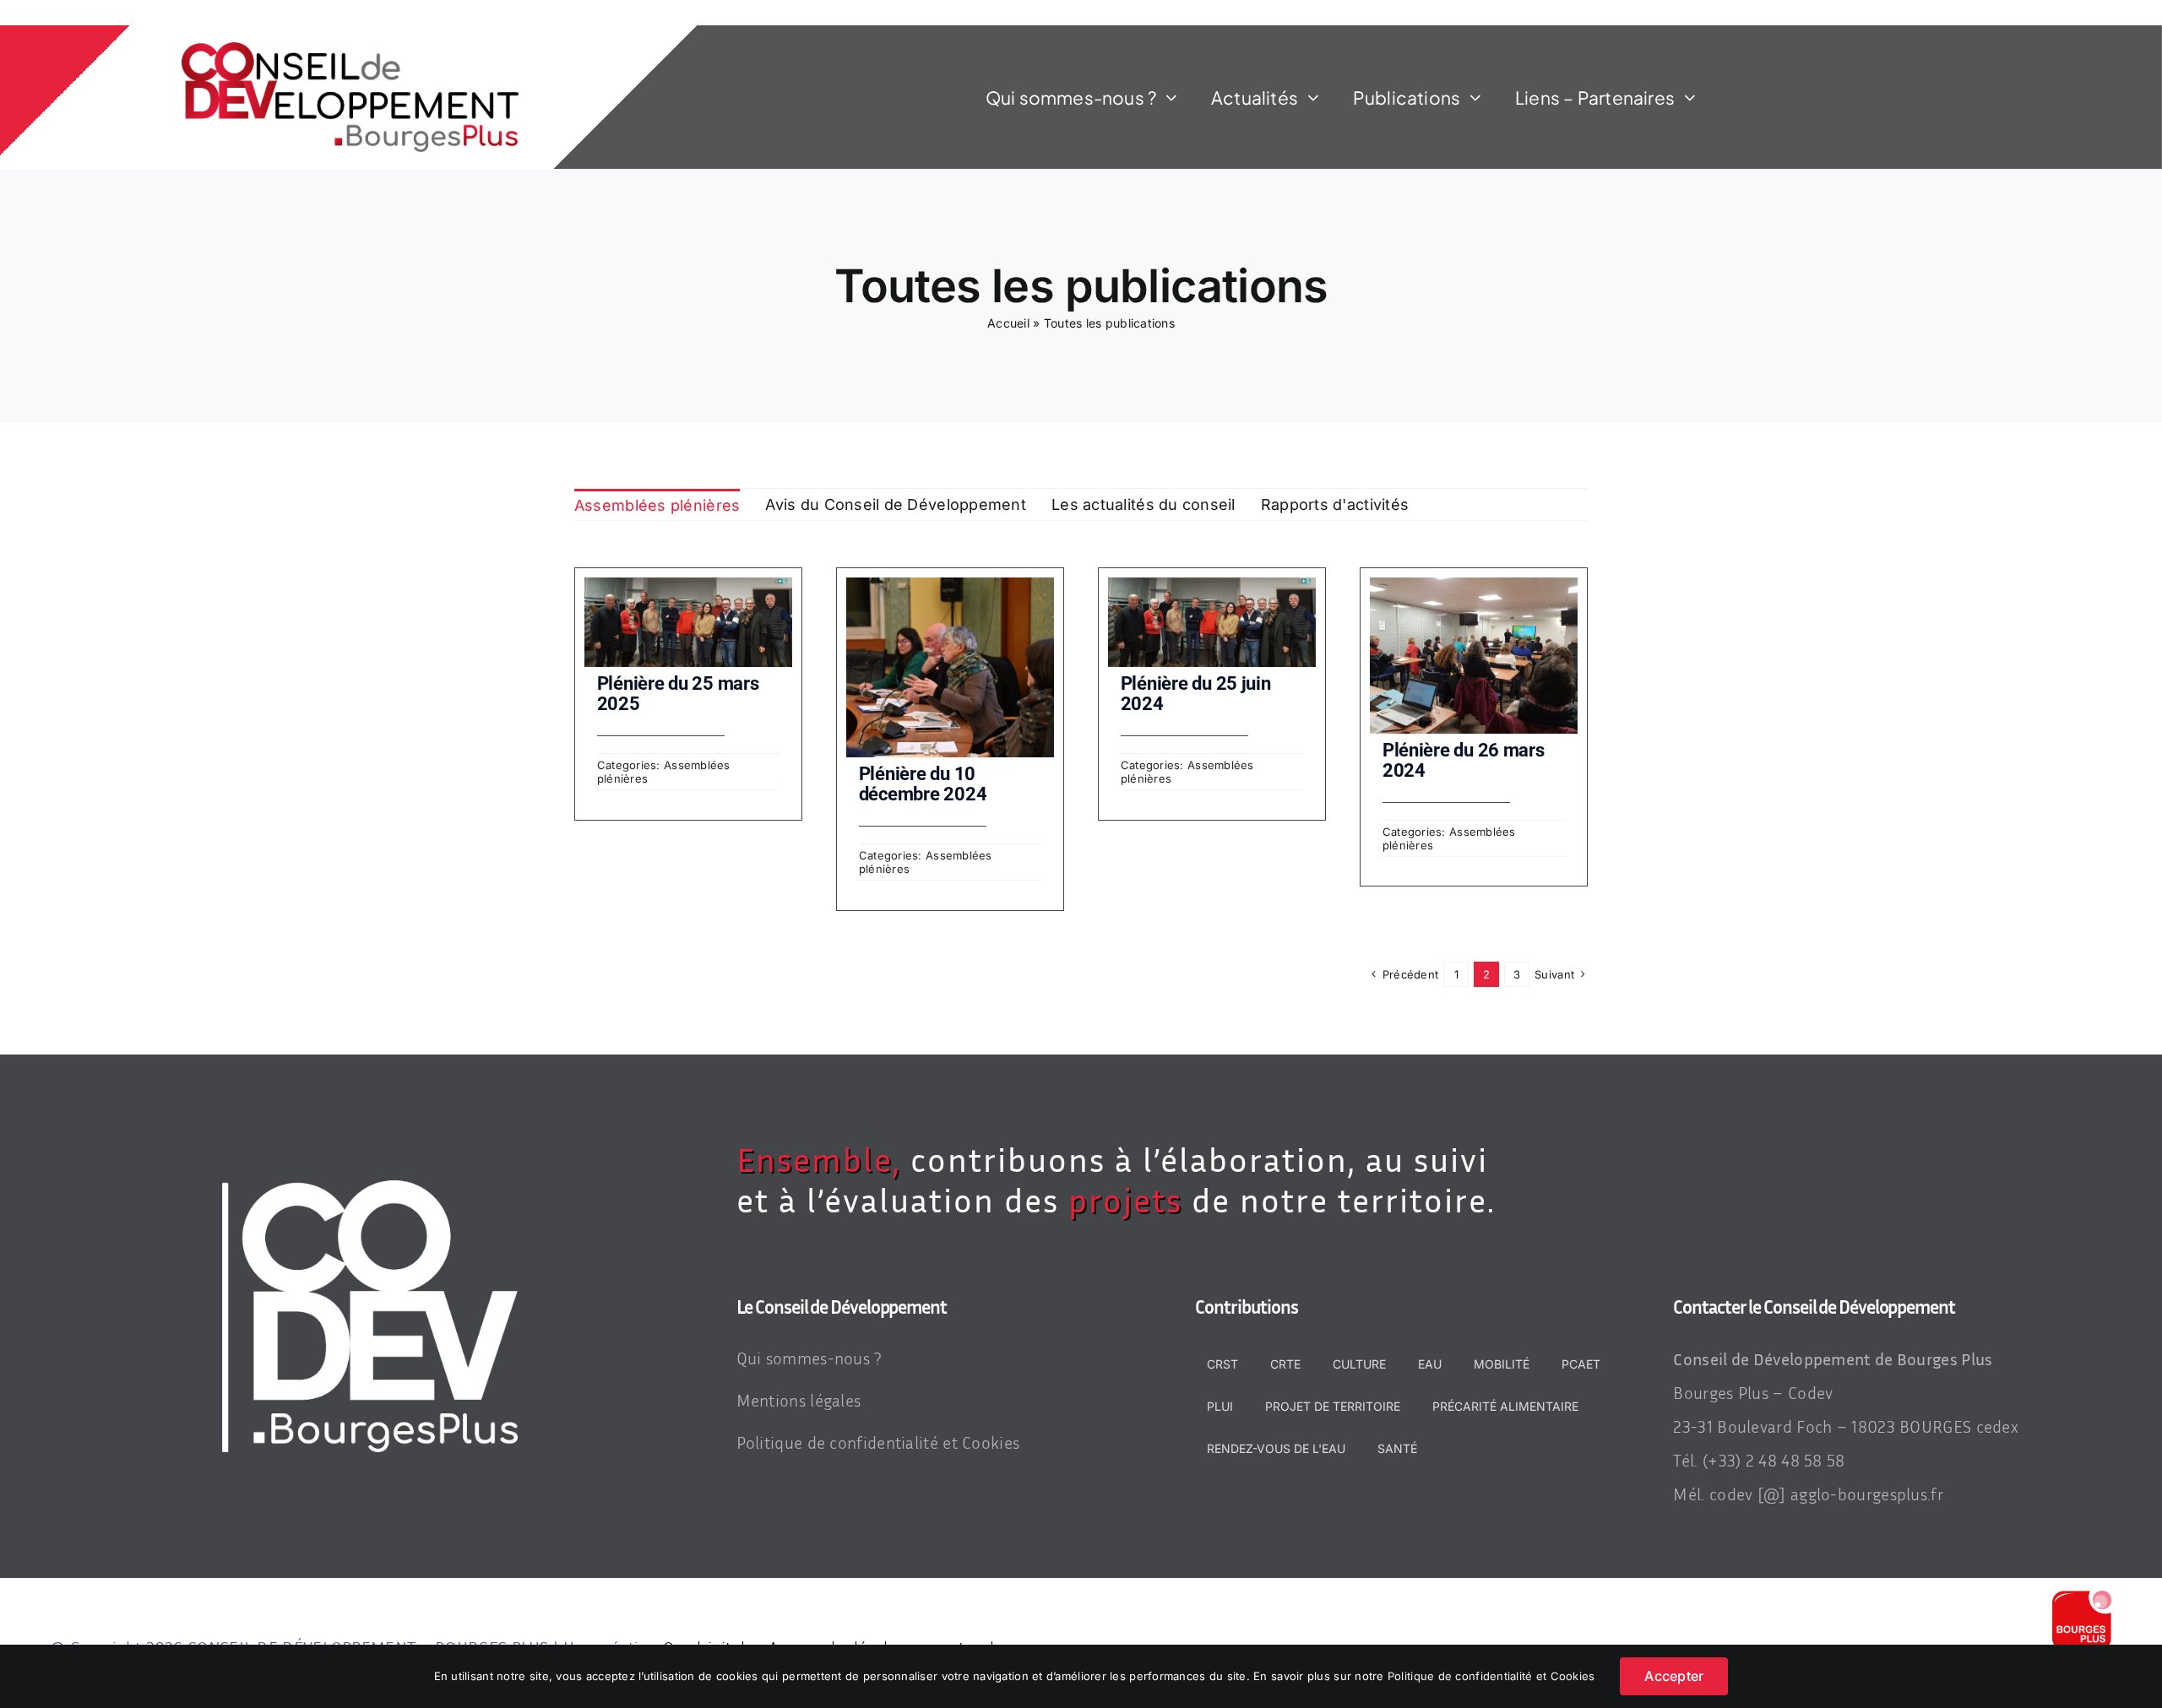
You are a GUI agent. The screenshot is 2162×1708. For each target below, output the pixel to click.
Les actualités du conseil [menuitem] (1143, 504)
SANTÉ (1397, 1448)
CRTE (1285, 1364)
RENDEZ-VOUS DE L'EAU (1276, 1448)
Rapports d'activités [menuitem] (1335, 504)
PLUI (1220, 1406)
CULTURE (1359, 1364)
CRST (1222, 1364)
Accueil (1008, 323)
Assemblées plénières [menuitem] (657, 505)
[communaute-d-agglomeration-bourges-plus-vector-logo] (2082, 1598)
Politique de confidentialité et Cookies (1491, 1676)
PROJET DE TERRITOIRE (1333, 1406)
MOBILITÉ (1502, 1364)
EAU (1430, 1364)
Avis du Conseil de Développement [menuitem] (896, 504)
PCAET (1581, 1364)
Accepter (1674, 1676)
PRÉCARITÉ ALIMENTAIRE (1505, 1406)
